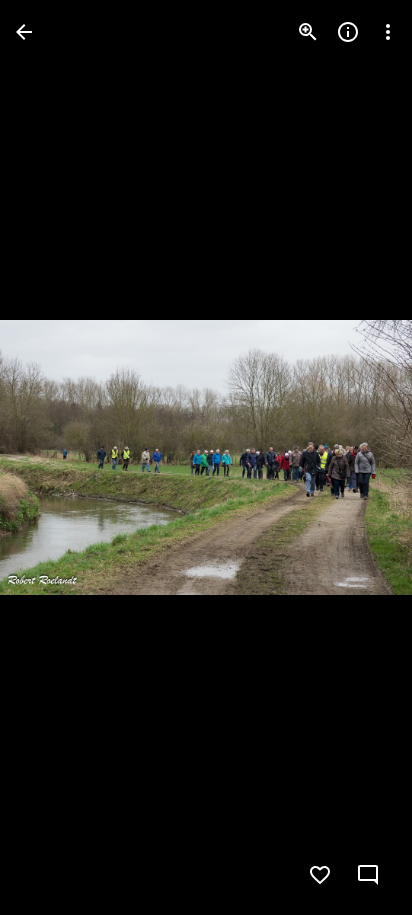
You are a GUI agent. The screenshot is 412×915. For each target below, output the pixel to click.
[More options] (388, 32)
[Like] (320, 875)
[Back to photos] (24, 32)
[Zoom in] (308, 32)
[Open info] (348, 32)
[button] (56, 458)
